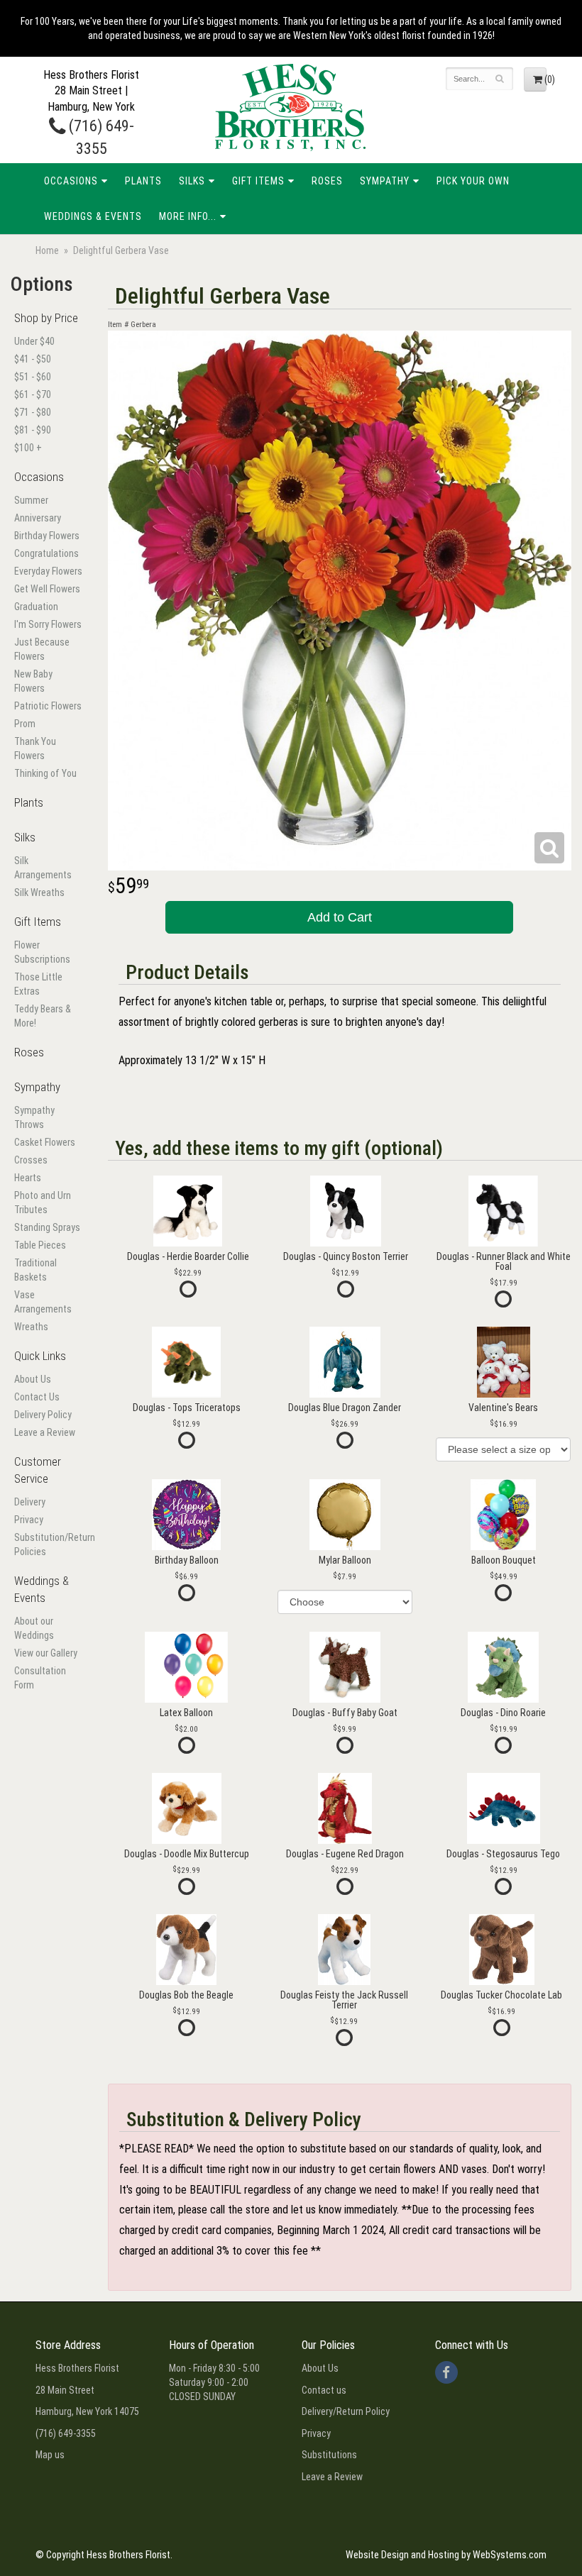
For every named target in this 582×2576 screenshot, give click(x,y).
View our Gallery (46, 1653)
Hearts (28, 1178)
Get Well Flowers (47, 589)
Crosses (31, 1160)
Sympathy (385, 181)
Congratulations (46, 553)
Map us (50, 2455)
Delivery (30, 1502)
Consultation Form (40, 1678)
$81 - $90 (33, 430)
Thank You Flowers (35, 748)
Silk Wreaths (39, 892)
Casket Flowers (45, 1142)
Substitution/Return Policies (49, 1544)
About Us (33, 1379)
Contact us (324, 2390)
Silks (192, 181)
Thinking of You (45, 773)
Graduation (36, 607)
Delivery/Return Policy (346, 2411)
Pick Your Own (473, 181)
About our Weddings (34, 1628)
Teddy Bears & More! (43, 1016)
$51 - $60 (33, 377)
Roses (327, 181)
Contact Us (37, 1397)
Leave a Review (45, 1432)
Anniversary (38, 518)
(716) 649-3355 (66, 2433)
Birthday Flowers (47, 536)
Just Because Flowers (42, 649)
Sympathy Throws (34, 1117)
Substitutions (329, 2455)
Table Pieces (40, 1245)
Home (47, 250)
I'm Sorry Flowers (48, 624)
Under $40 (34, 341)
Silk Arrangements (43, 868)
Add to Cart (340, 917)
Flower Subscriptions (42, 952)
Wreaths (31, 1327)
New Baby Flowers (33, 681)
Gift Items (258, 181)
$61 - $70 (33, 394)
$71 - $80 (33, 412)
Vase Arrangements (43, 1302)
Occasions (71, 181)
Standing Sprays (47, 1227)
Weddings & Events (93, 216)
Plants (143, 181)
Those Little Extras (38, 984)
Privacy (29, 1520)
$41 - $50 (33, 359)
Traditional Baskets (35, 1270)
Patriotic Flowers (48, 706)
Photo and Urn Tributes (43, 1203)
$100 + (28, 448)
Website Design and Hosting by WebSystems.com (446, 2555)
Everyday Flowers (48, 571)
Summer (31, 500)
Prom (25, 724)
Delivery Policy (43, 1415)
